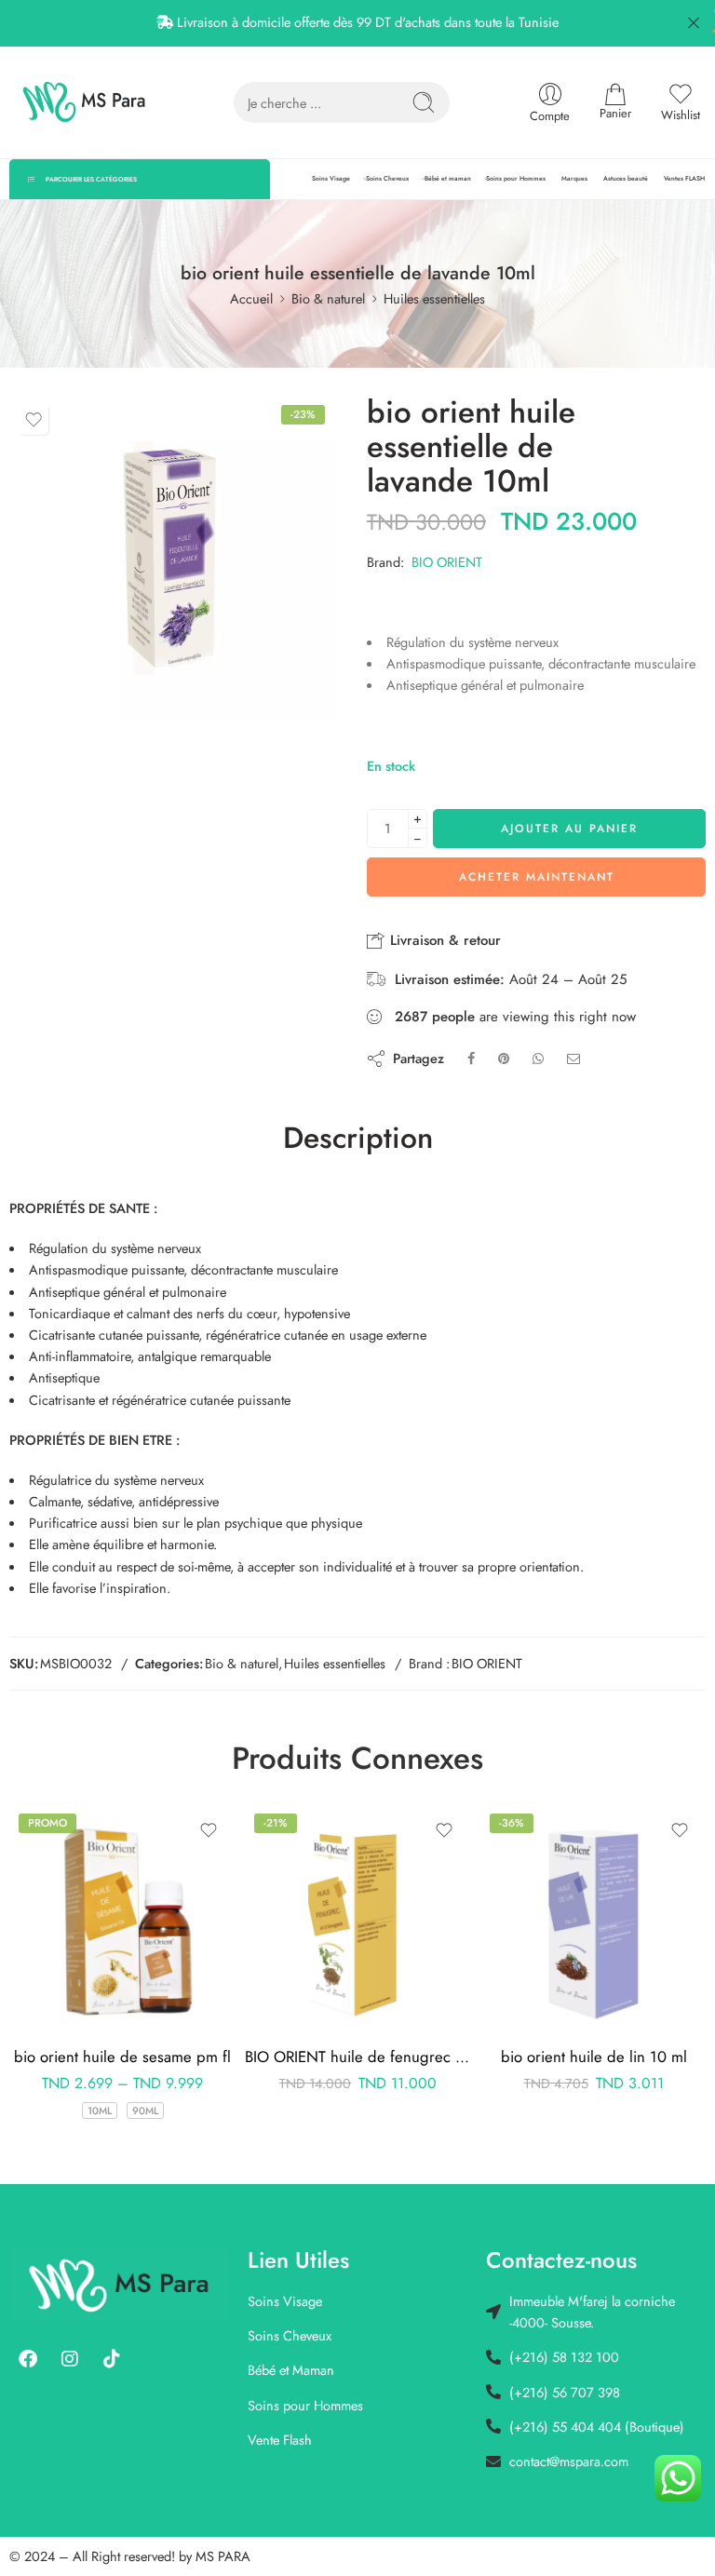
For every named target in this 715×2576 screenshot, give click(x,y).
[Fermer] (694, 23)
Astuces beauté (626, 179)
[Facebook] (28, 2359)
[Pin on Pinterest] (504, 1058)
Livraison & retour (443, 940)
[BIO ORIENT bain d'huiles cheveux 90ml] (594, 1917)
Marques (574, 179)
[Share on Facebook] (471, 1058)
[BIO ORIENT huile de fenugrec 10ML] (122, 1917)
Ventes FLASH (684, 179)
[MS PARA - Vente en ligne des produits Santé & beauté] (84, 102)
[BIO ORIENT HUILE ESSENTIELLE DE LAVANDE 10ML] (172, 558)
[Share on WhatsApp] (538, 1058)
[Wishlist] (34, 420)
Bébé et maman (448, 179)
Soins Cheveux (387, 179)
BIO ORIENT (447, 562)
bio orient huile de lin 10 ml (358, 2057)
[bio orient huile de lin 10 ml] (358, 1917)
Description (358, 1139)
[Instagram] (70, 2359)
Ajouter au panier (569, 829)
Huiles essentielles (434, 298)
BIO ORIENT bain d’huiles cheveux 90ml (594, 2057)
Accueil (251, 298)
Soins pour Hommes (516, 179)
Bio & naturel (328, 298)
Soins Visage (331, 179)
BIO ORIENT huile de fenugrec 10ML (122, 2057)
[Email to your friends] (574, 1058)
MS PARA (223, 2556)
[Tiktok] (112, 2359)
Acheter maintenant (537, 877)
